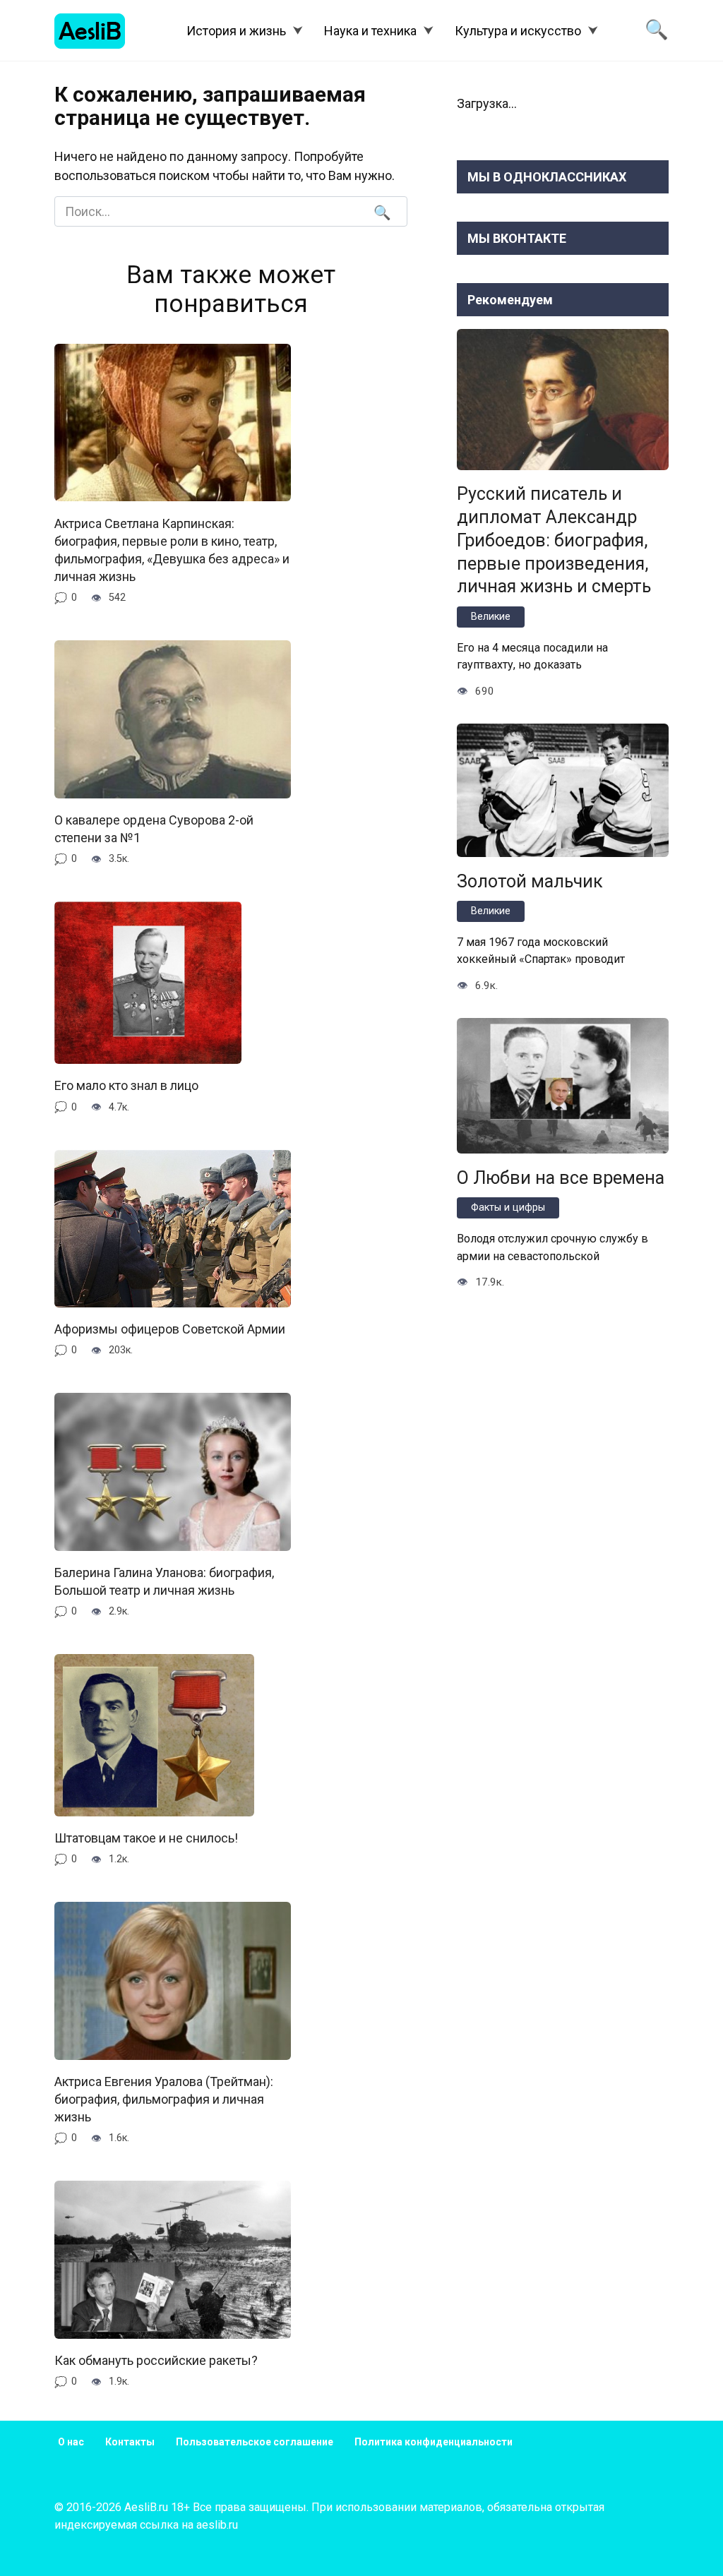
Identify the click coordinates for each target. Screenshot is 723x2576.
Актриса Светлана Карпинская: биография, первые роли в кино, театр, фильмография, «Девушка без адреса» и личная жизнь (172, 550)
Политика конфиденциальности (434, 2442)
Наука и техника (370, 31)
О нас (71, 2442)
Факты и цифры (508, 1208)
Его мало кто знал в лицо (126, 1085)
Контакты (130, 2442)
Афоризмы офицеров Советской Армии (170, 1329)
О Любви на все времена (561, 1177)
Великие (491, 617)
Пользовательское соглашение (255, 2442)
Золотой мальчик (530, 881)
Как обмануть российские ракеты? (156, 2360)
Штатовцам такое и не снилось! (146, 1838)
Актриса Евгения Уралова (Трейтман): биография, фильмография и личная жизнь (164, 2099)
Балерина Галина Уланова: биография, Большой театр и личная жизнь (164, 1581)
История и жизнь (236, 31)
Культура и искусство (518, 31)
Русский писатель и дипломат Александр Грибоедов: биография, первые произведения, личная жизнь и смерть (554, 540)
